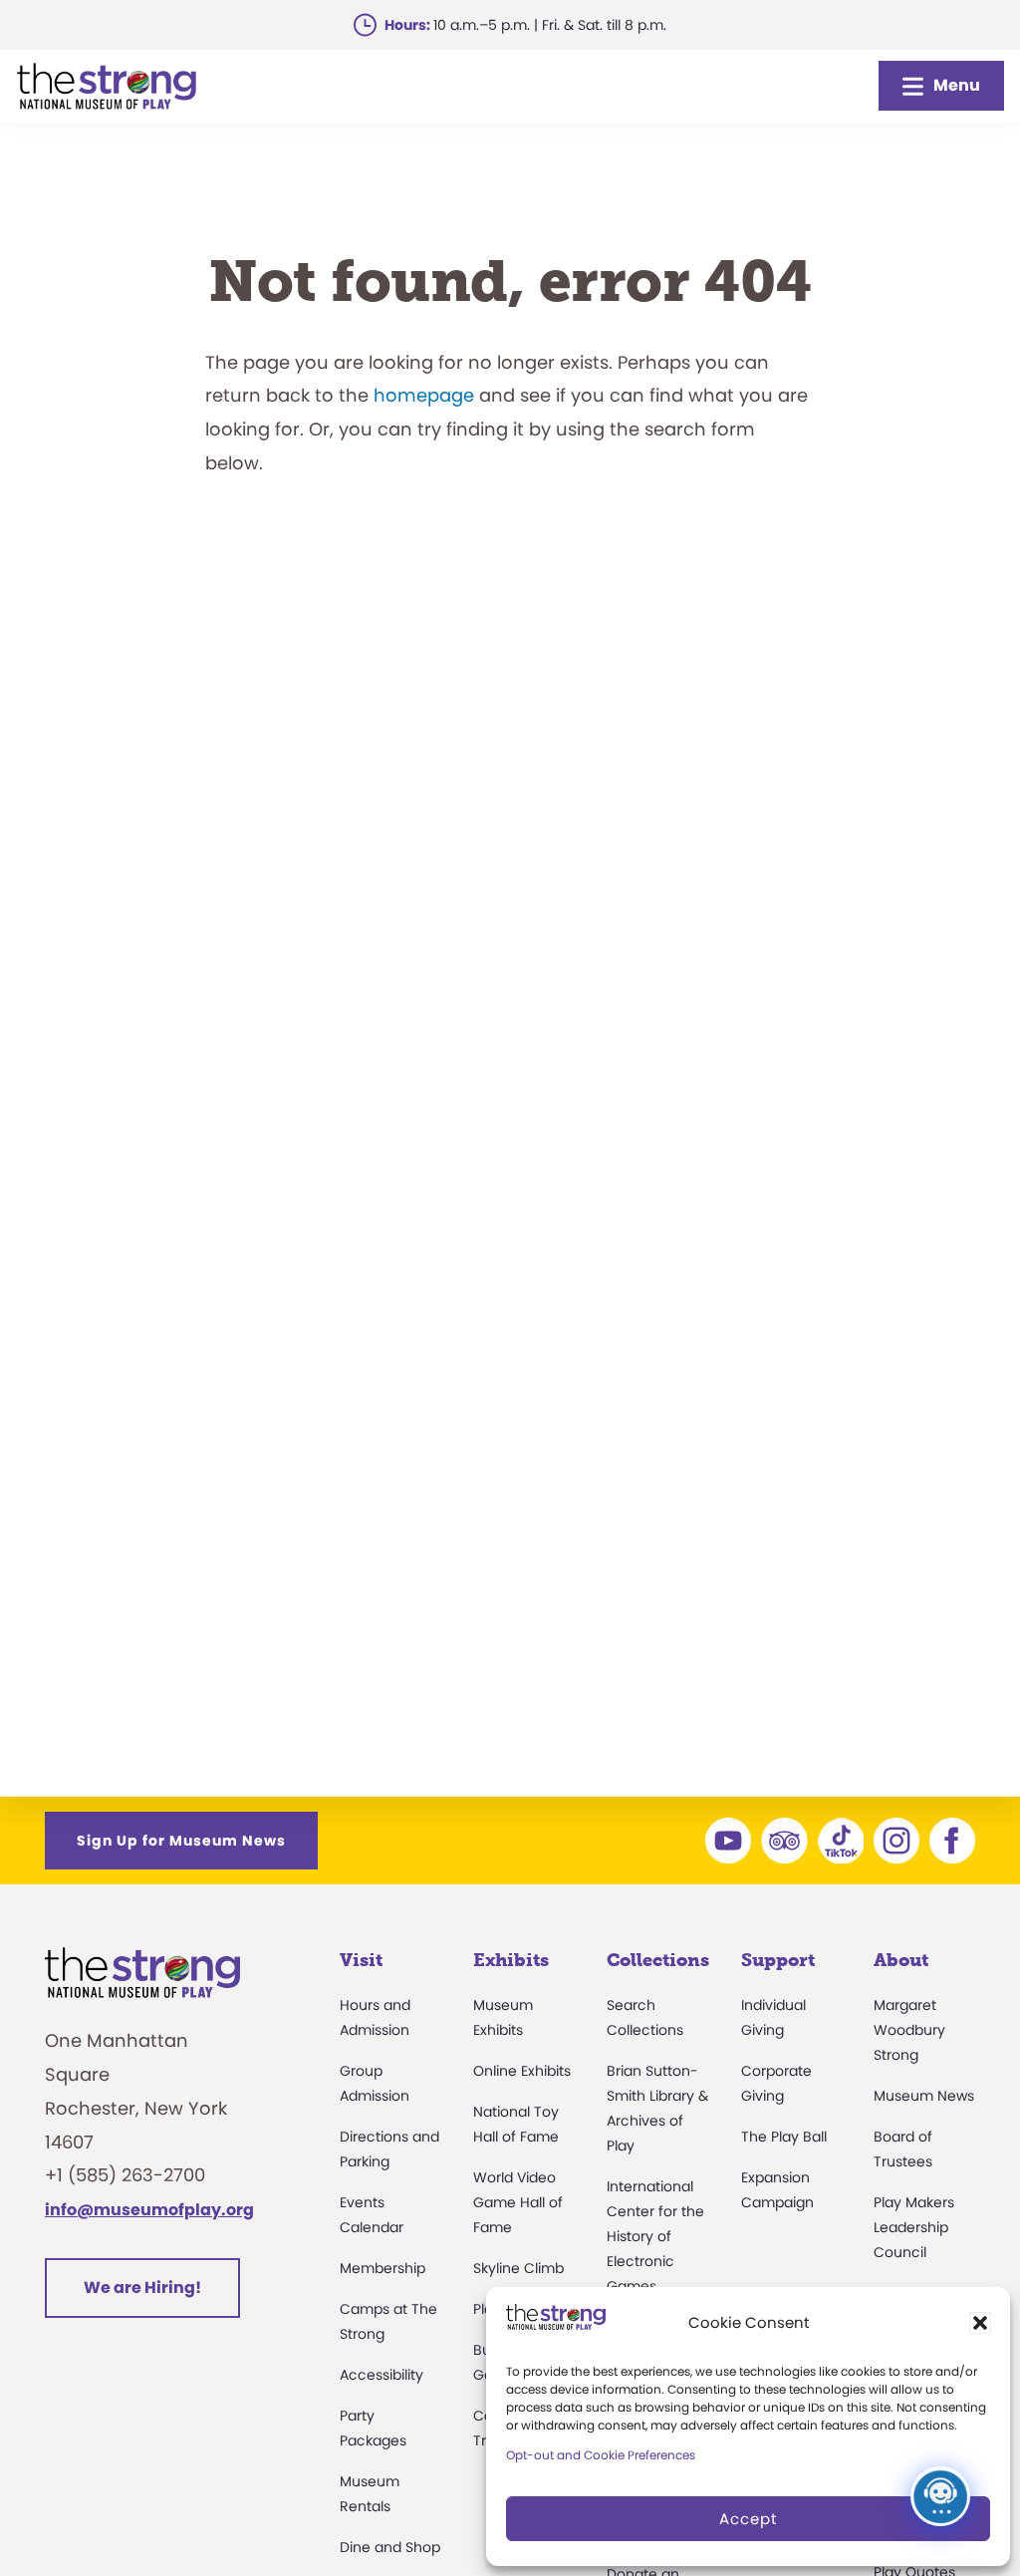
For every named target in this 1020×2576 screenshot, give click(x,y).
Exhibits (511, 1960)
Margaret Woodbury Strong (909, 2030)
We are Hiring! (142, 2288)
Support (778, 1960)
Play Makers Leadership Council (914, 2227)
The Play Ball (784, 2137)
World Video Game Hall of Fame (518, 2202)
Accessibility (382, 2375)
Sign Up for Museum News (181, 1841)
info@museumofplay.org (149, 2210)
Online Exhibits (522, 2071)
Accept (748, 2519)
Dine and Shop (390, 2547)
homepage (424, 395)
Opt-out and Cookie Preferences (601, 2455)
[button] (980, 2323)
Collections (658, 1960)
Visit (361, 1960)
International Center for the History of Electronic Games (655, 2236)
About (901, 1960)
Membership (382, 2268)
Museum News (924, 2096)
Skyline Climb (518, 2268)
